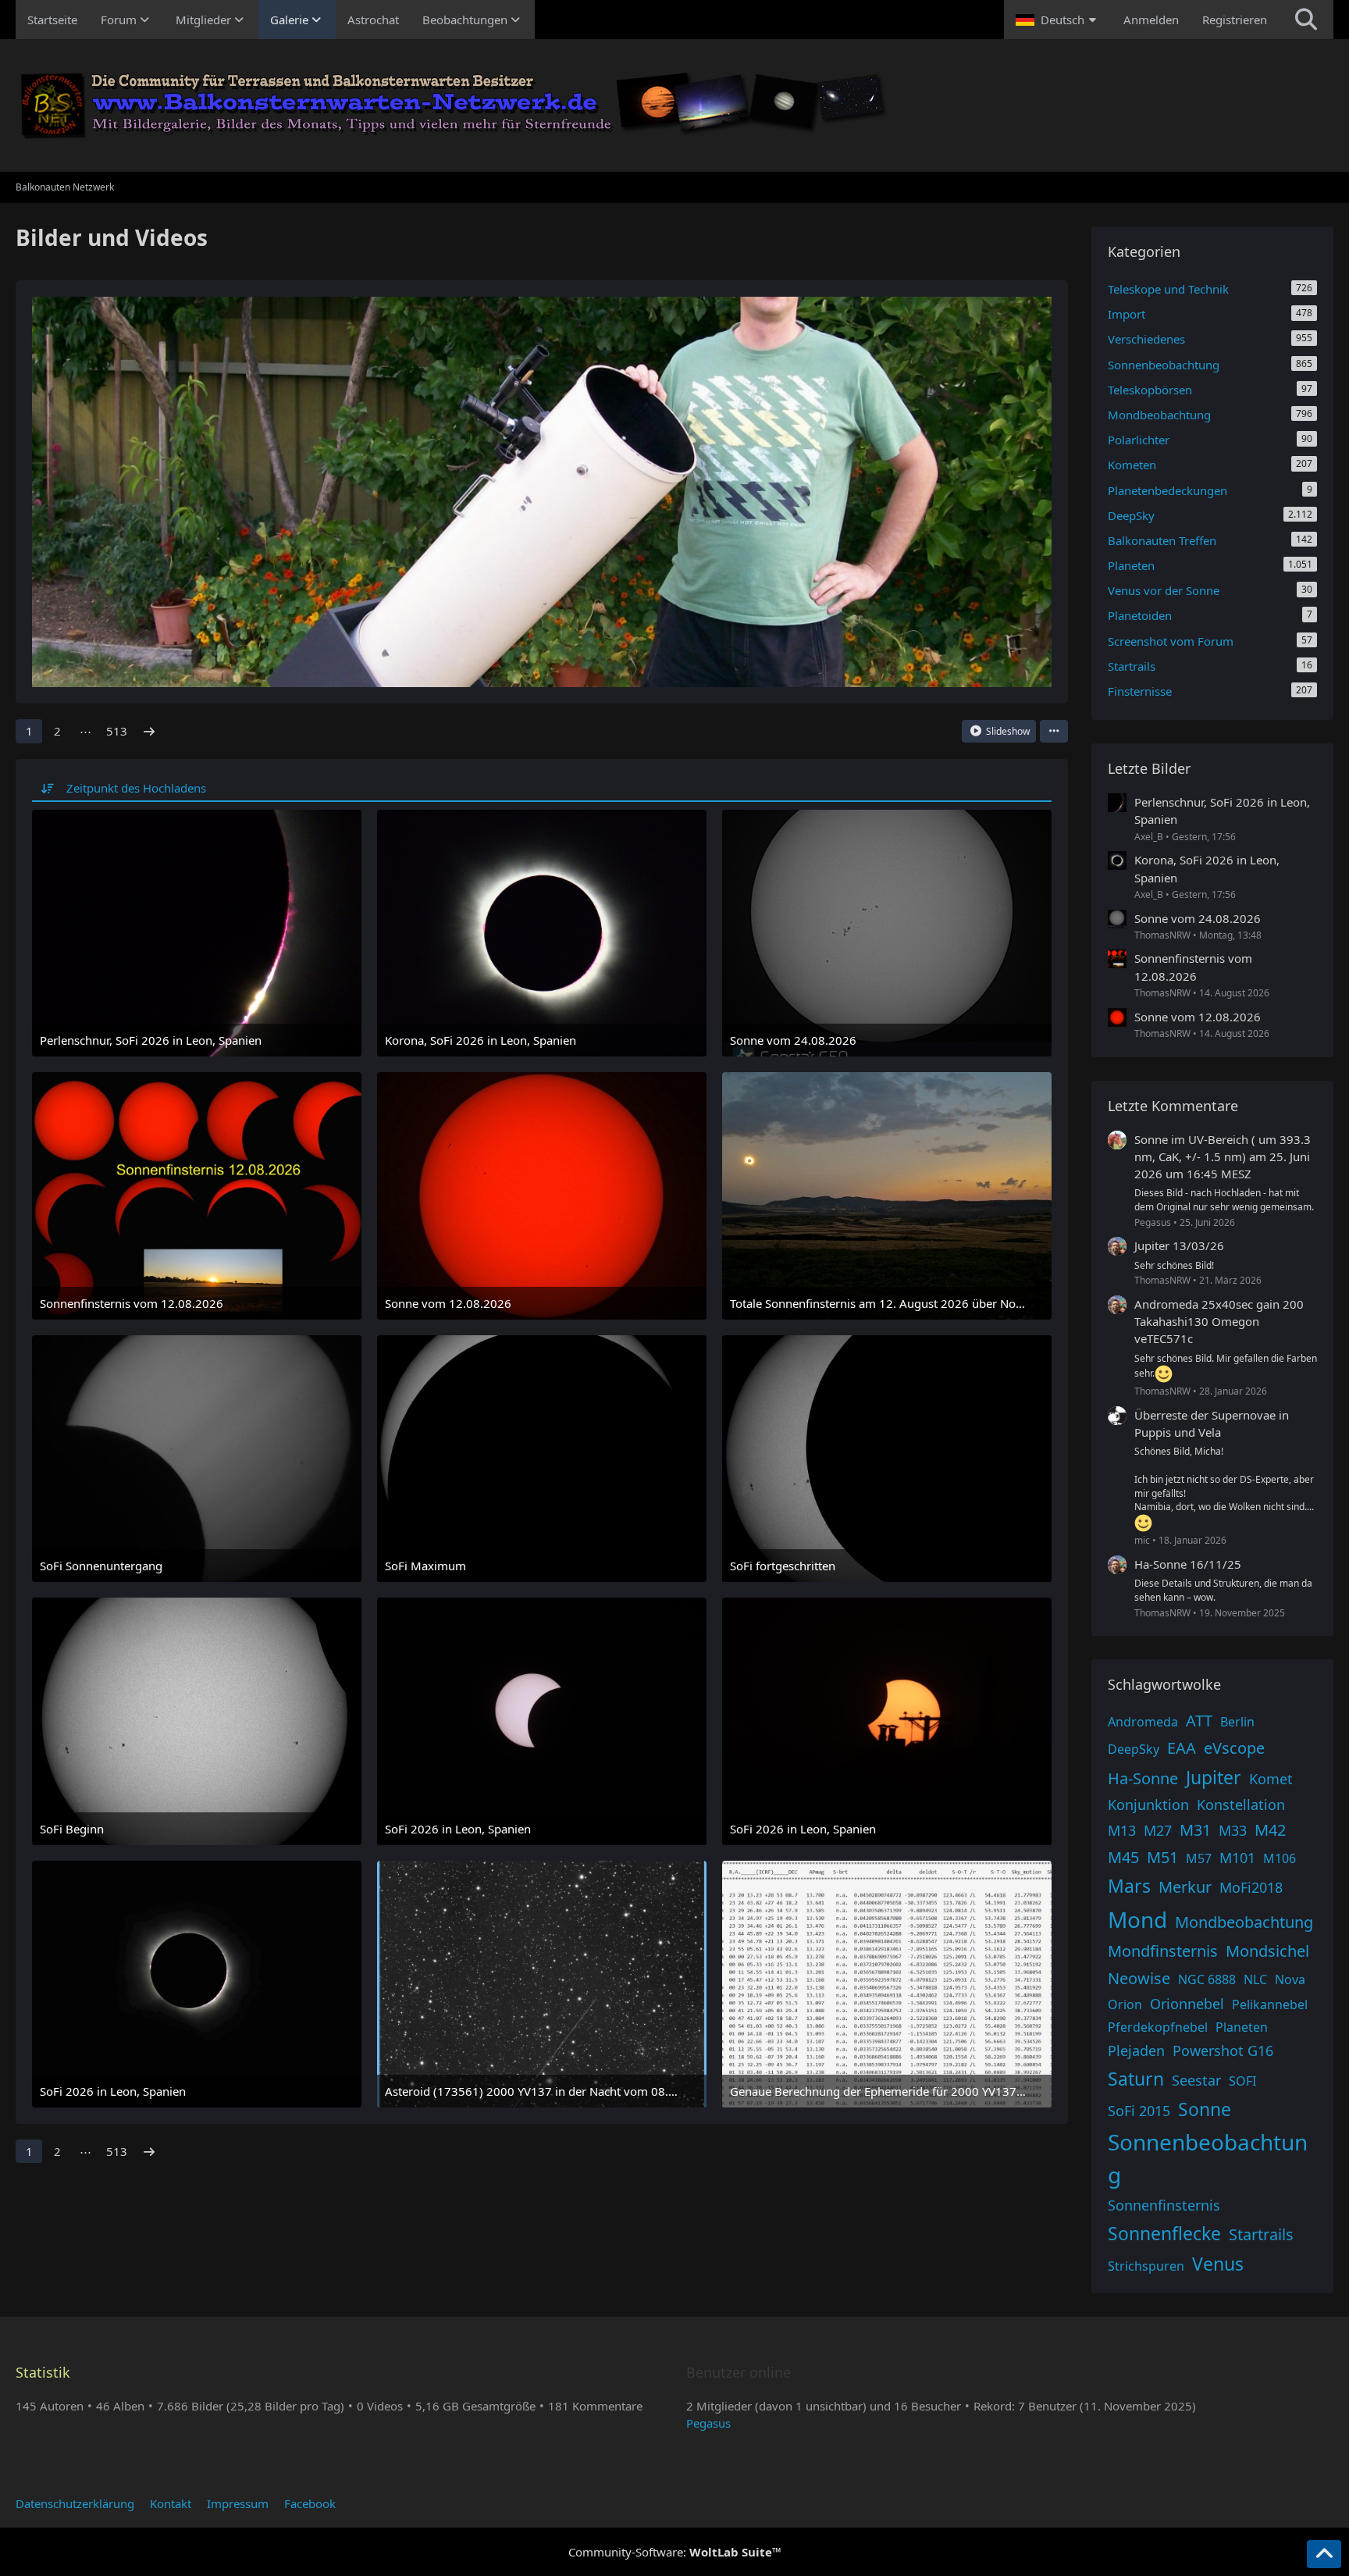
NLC (1255, 1979)
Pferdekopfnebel (1158, 2027)
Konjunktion (1148, 1805)
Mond (1137, 1919)
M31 (1195, 1830)
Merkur (1185, 1887)
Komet (1271, 1779)
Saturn (1136, 2079)
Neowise (1139, 1978)
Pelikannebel (1270, 2004)
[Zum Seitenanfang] (1324, 2554)
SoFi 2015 (1139, 2111)
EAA (1182, 1748)
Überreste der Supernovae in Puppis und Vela (1212, 1423)
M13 (1122, 1830)
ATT (1199, 1721)
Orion (1125, 2004)
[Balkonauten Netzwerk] (674, 105)
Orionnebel (1187, 2004)
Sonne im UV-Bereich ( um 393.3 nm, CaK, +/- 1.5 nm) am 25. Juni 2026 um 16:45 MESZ (1223, 1156)
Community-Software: (675, 2552)
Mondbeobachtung (1244, 1922)
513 (117, 731)
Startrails (1261, 2234)
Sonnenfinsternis (1164, 2205)
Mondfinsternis (1163, 1951)
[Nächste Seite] (149, 731)
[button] (1058, 20)
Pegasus (708, 2423)
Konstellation (1241, 1805)
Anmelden (1151, 20)
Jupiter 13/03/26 (1179, 1245)
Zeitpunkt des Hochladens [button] (136, 788)
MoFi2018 (1251, 1887)
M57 (1199, 1858)
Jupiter (1214, 1777)
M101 (1237, 1858)
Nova (1290, 1979)
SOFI (1242, 2081)
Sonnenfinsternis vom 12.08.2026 (1193, 967)
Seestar (1196, 2080)
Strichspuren (1146, 2266)
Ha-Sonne (1143, 1778)
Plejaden (1136, 2050)
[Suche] (1306, 20)
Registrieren (1235, 20)
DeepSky (1134, 1749)
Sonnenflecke (1164, 2233)
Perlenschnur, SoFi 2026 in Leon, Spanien (1222, 811)
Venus (1218, 2264)
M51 (1162, 1857)
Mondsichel (1267, 1951)
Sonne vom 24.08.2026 (1198, 918)
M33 (1233, 1830)
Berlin (1237, 1722)
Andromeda (1143, 1722)
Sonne (1205, 2109)
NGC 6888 (1207, 1979)
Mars (1129, 1886)
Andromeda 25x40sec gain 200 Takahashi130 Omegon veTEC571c (1219, 1321)
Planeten (1242, 2027)
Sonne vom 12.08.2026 (1198, 1017)
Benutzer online (739, 2372)
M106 (1280, 1858)
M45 (1123, 1857)
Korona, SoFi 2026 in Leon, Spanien (1207, 868)
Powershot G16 (1223, 2050)
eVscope (1234, 1748)
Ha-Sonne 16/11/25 (1188, 1564)
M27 (1158, 1830)
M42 (1270, 1830)
